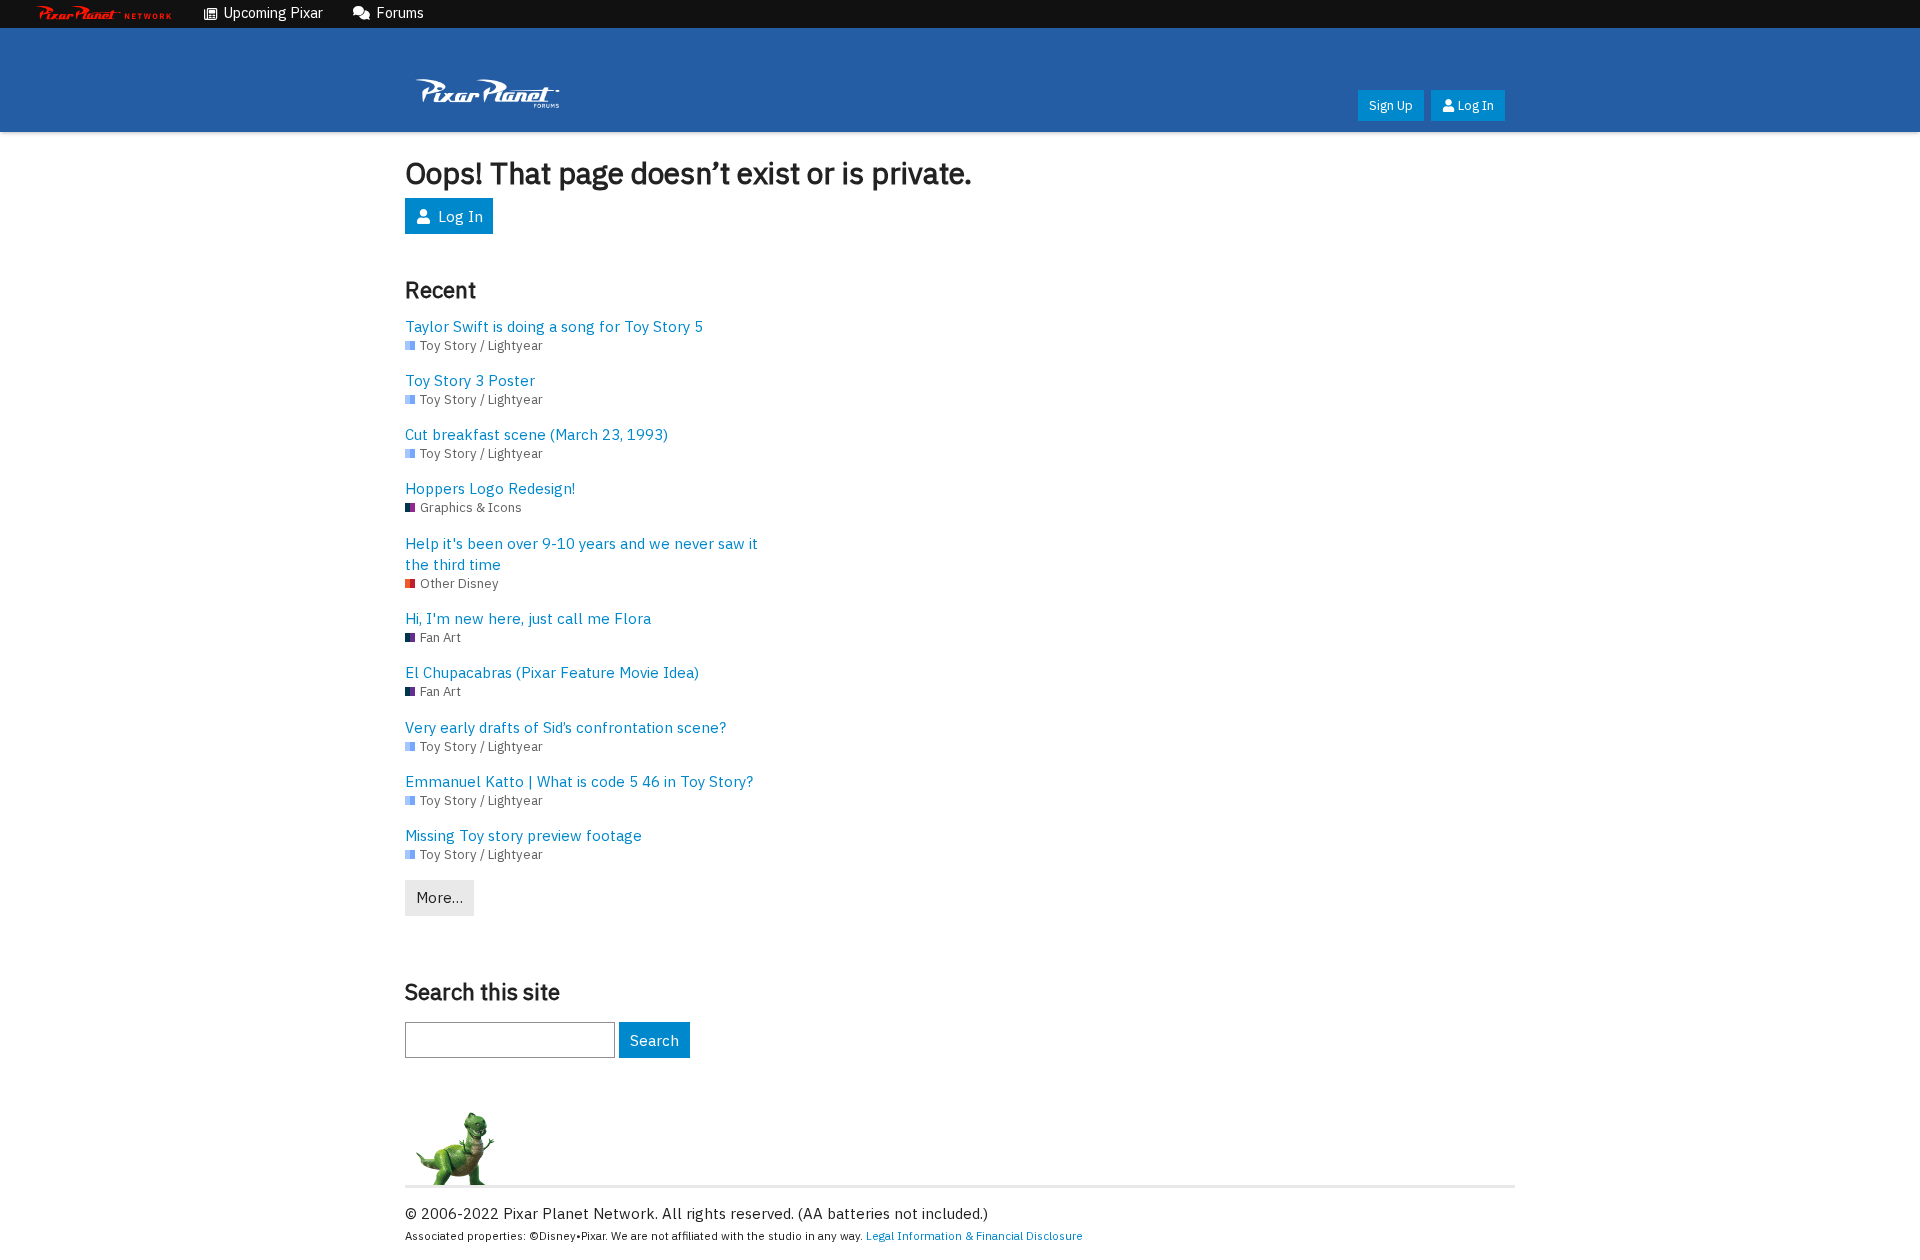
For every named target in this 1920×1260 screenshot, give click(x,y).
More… (439, 897)
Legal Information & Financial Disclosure (974, 1235)
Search (654, 1040)
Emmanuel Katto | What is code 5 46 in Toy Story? (579, 781)
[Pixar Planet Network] (104, 14)
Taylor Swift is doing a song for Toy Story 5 (554, 326)
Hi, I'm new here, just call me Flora (528, 618)
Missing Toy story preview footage (523, 835)
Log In (1476, 105)
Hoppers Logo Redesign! (490, 488)
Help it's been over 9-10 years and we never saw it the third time (581, 554)
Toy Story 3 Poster (470, 380)
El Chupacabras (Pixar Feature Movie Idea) (552, 672)
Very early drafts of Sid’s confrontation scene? (565, 727)
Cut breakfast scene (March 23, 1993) (536, 434)
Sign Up (1391, 105)
